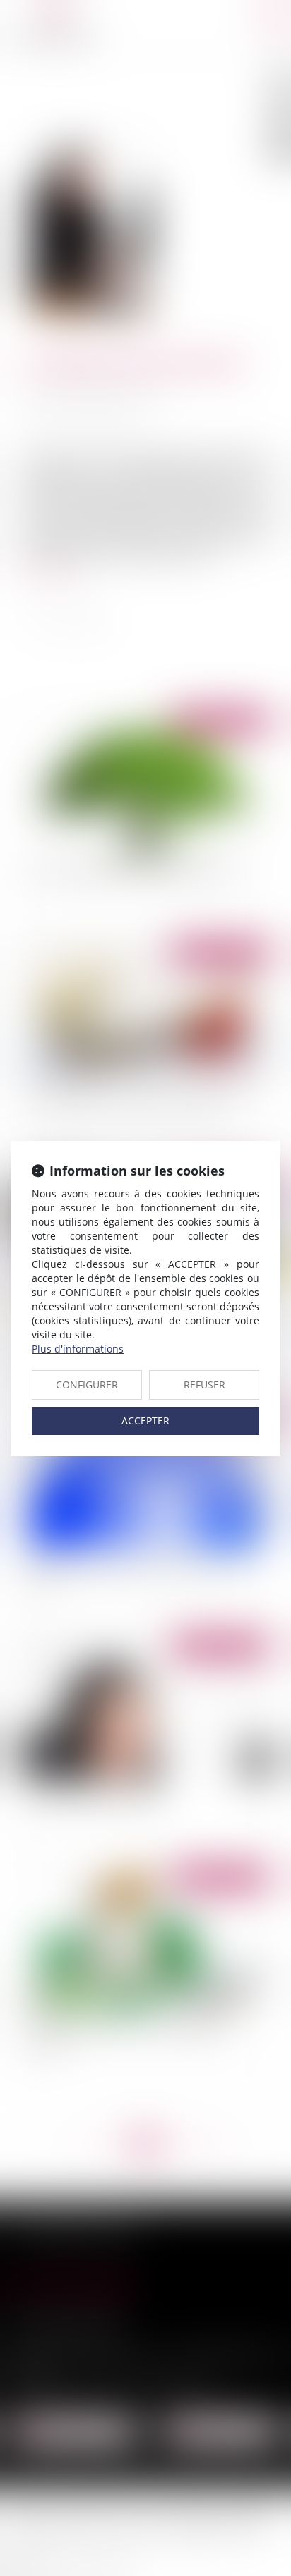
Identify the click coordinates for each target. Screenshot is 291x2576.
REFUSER (204, 1385)
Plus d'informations (78, 1349)
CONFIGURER (87, 1385)
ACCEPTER (145, 1421)
